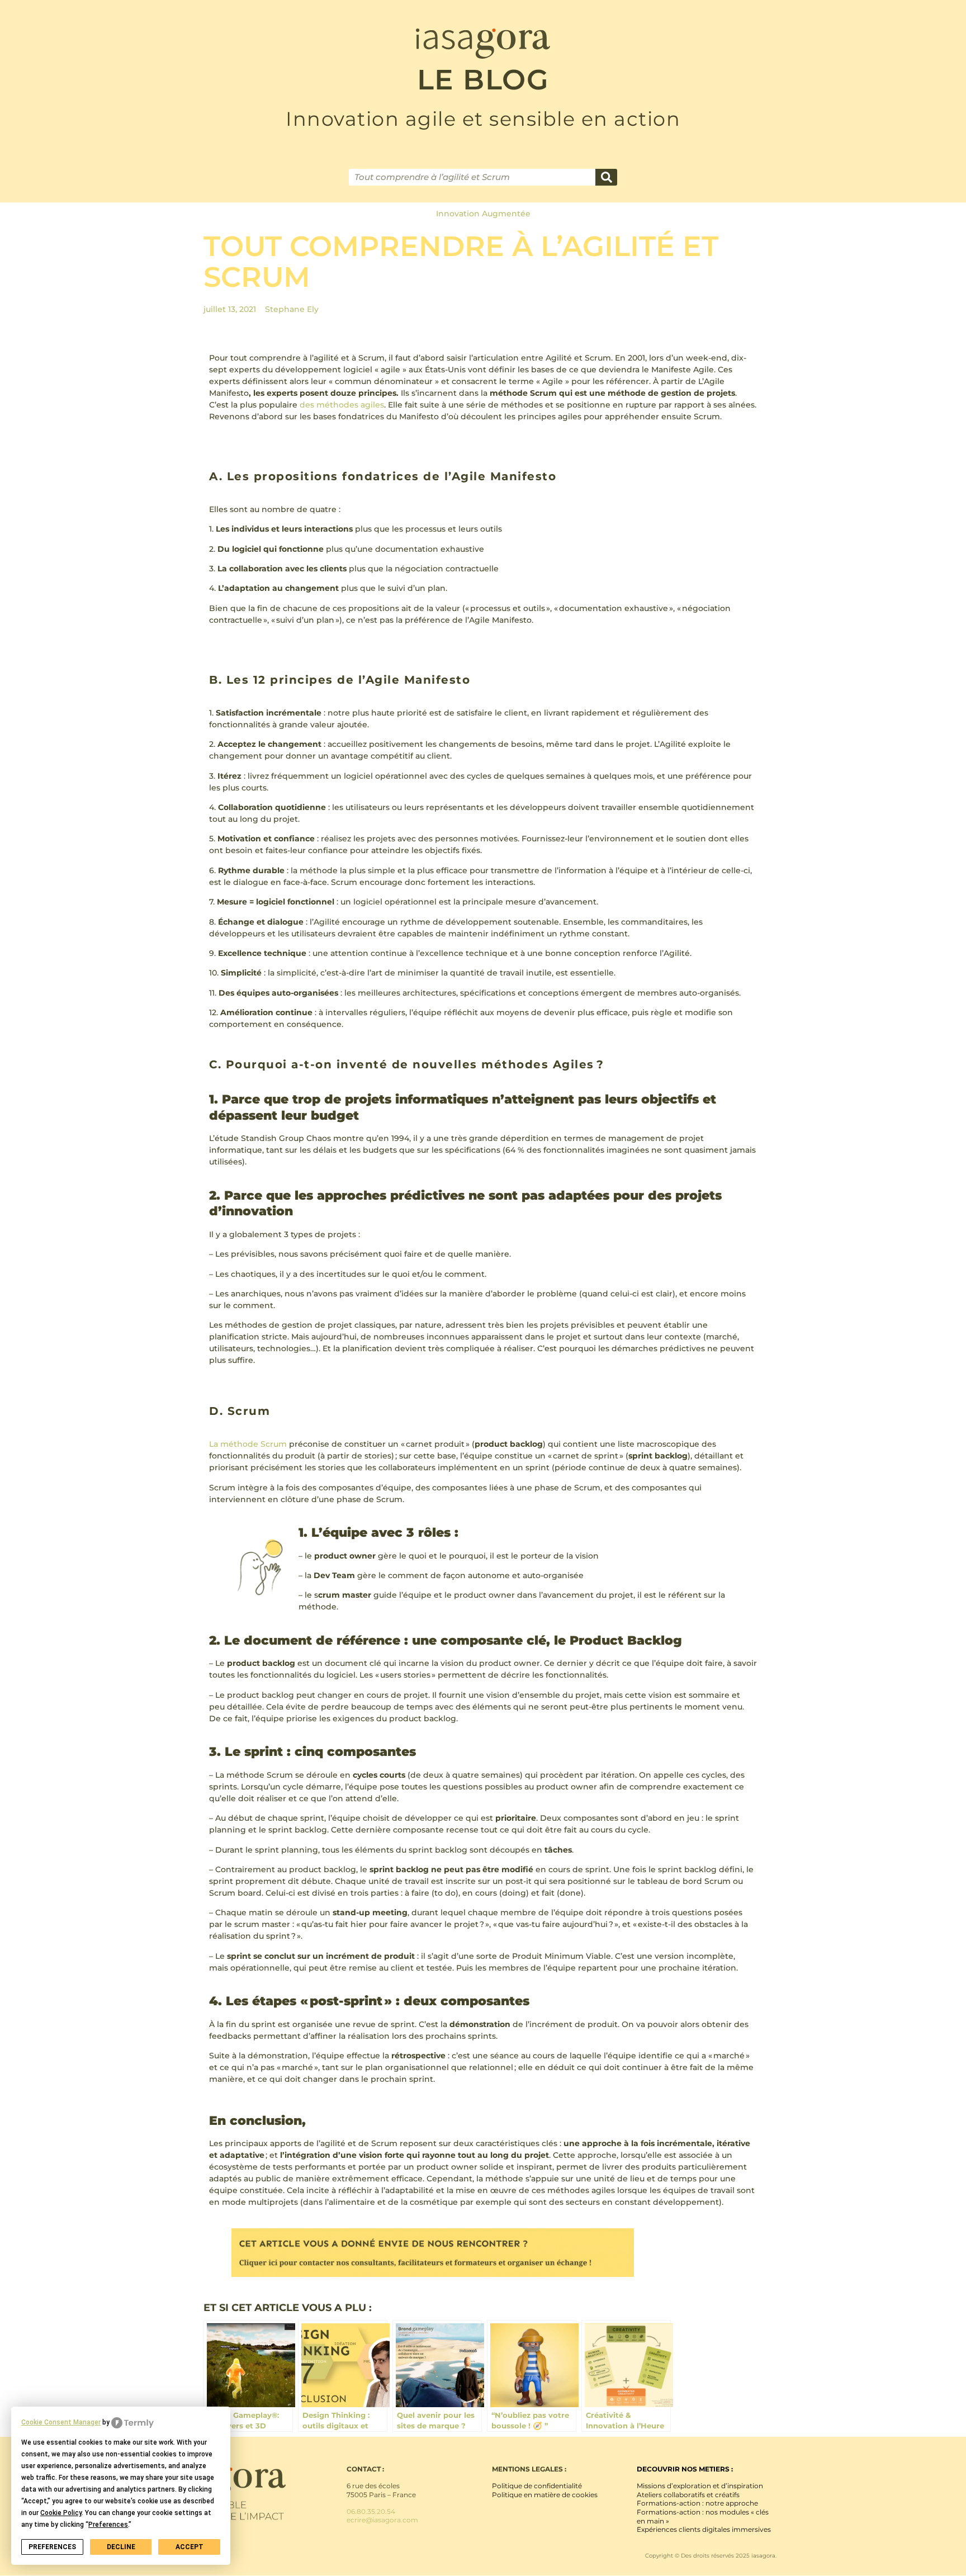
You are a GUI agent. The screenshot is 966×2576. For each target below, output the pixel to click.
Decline (121, 2547)
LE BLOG (483, 80)
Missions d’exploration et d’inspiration (700, 2486)
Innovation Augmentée (483, 214)
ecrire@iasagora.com (382, 2520)
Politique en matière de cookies (545, 2495)
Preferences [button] (108, 2525)
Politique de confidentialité (537, 2486)
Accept (190, 2547)
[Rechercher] (606, 177)
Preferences (52, 2547)
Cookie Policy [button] (61, 2513)
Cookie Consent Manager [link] (61, 2422)
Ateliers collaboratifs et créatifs (688, 2495)
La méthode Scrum (248, 1444)
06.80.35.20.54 (371, 2511)
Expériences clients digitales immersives (704, 2529)
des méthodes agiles (342, 405)
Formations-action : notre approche (697, 2503)
